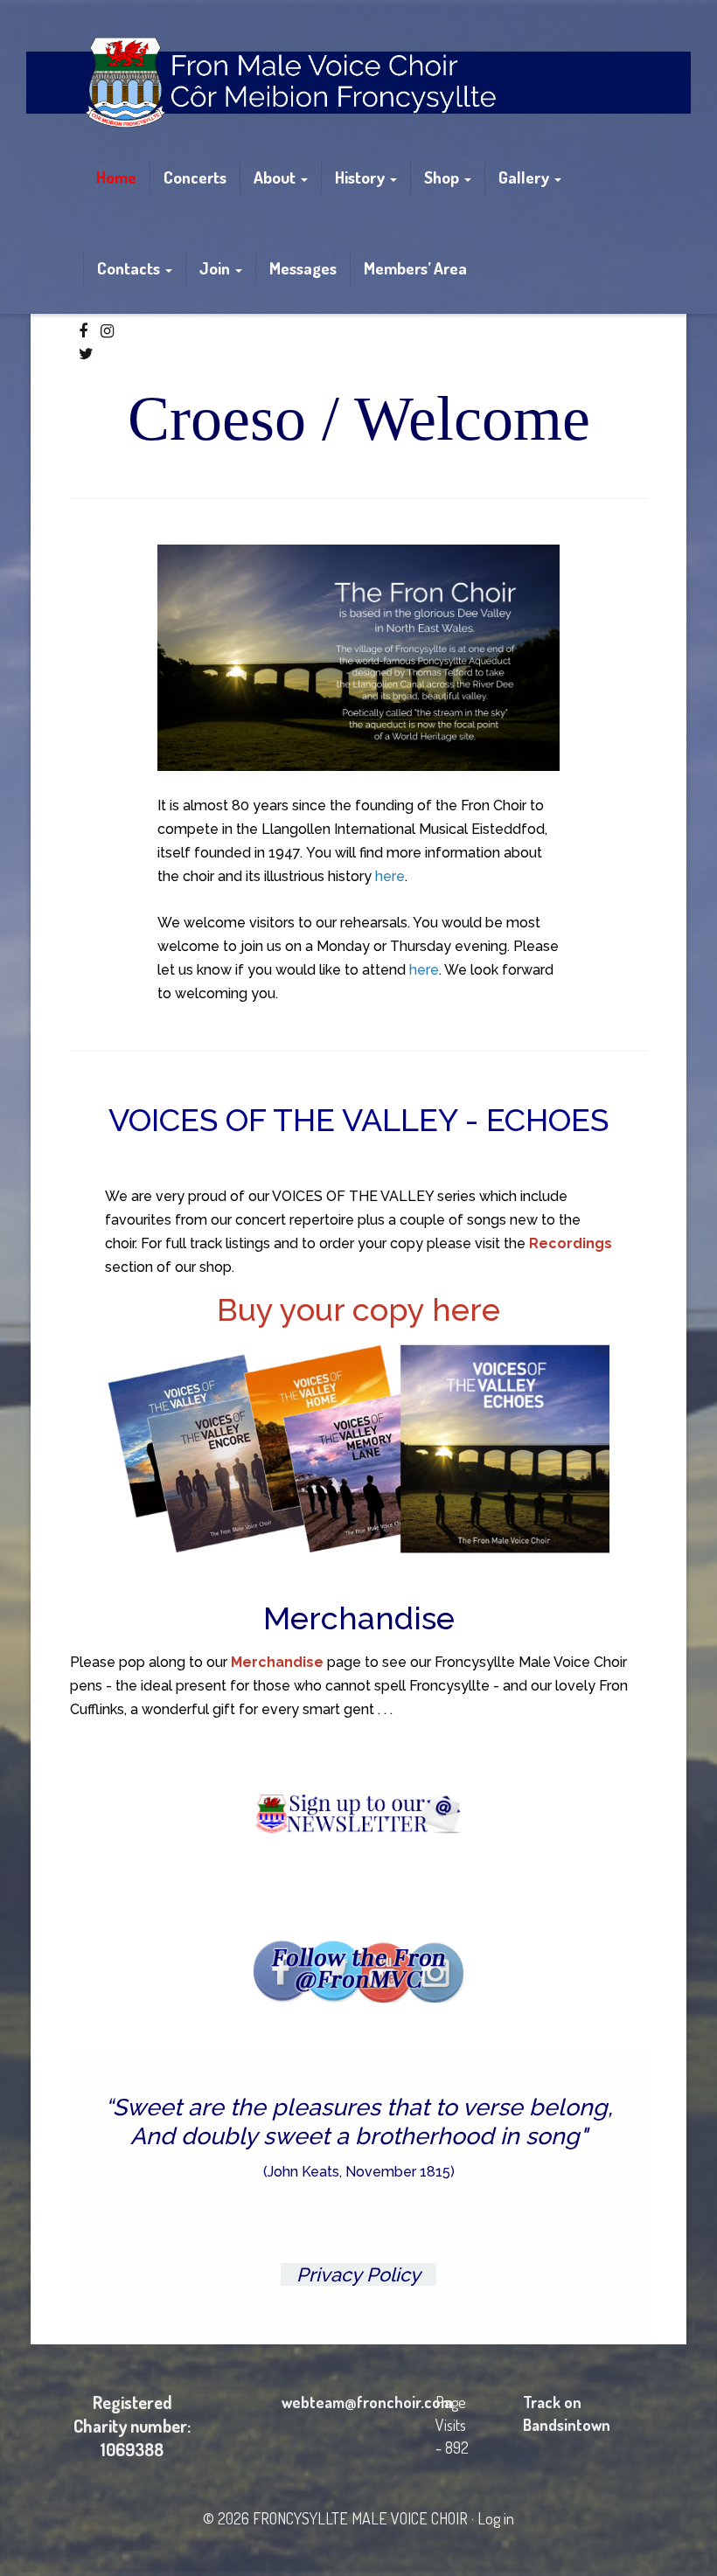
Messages (303, 268)
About (276, 177)
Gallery (526, 177)
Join (216, 268)
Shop (443, 177)
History (362, 177)
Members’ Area (415, 268)
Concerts (195, 177)
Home (116, 177)
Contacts (130, 268)
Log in (496, 2518)
